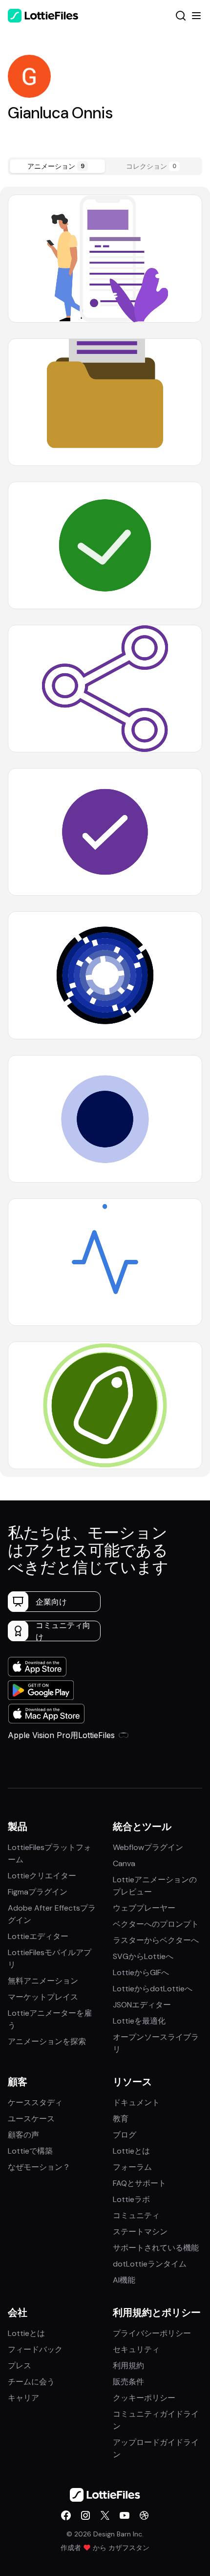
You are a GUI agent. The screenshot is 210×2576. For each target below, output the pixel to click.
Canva (124, 1863)
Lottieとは (131, 2151)
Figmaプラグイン (38, 1892)
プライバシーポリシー (152, 2333)
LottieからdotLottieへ (153, 1989)
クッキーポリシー (144, 2398)
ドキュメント (136, 2103)
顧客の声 (23, 2135)
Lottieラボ (131, 2199)
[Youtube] (125, 2515)
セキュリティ (136, 2349)
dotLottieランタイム (150, 2264)
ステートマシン (140, 2232)
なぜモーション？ (39, 2167)
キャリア (23, 2398)
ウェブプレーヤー (144, 1908)
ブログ (125, 2135)
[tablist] (105, 166)
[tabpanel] (105, 832)
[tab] (57, 166)
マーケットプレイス (43, 1997)
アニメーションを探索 (47, 2041)
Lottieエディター (38, 1936)
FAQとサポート (139, 2183)
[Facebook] (66, 2515)
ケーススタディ (35, 2103)
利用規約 (128, 2366)
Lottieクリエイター (42, 1876)
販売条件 (128, 2382)
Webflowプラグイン (148, 1847)
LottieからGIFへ (141, 1972)
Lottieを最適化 (139, 2021)
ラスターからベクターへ (156, 1940)
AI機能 (124, 2280)
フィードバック (35, 2349)
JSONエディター (142, 2005)
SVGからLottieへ (143, 1956)
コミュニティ (136, 2215)
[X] (105, 2515)
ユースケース (31, 2119)
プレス (20, 2366)
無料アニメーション (43, 1981)
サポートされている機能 (156, 2248)
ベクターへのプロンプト (156, 1924)
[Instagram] (85, 2515)
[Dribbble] (144, 2515)
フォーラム (132, 2167)
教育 (121, 2119)
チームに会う (31, 2382)
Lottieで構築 (30, 2151)
